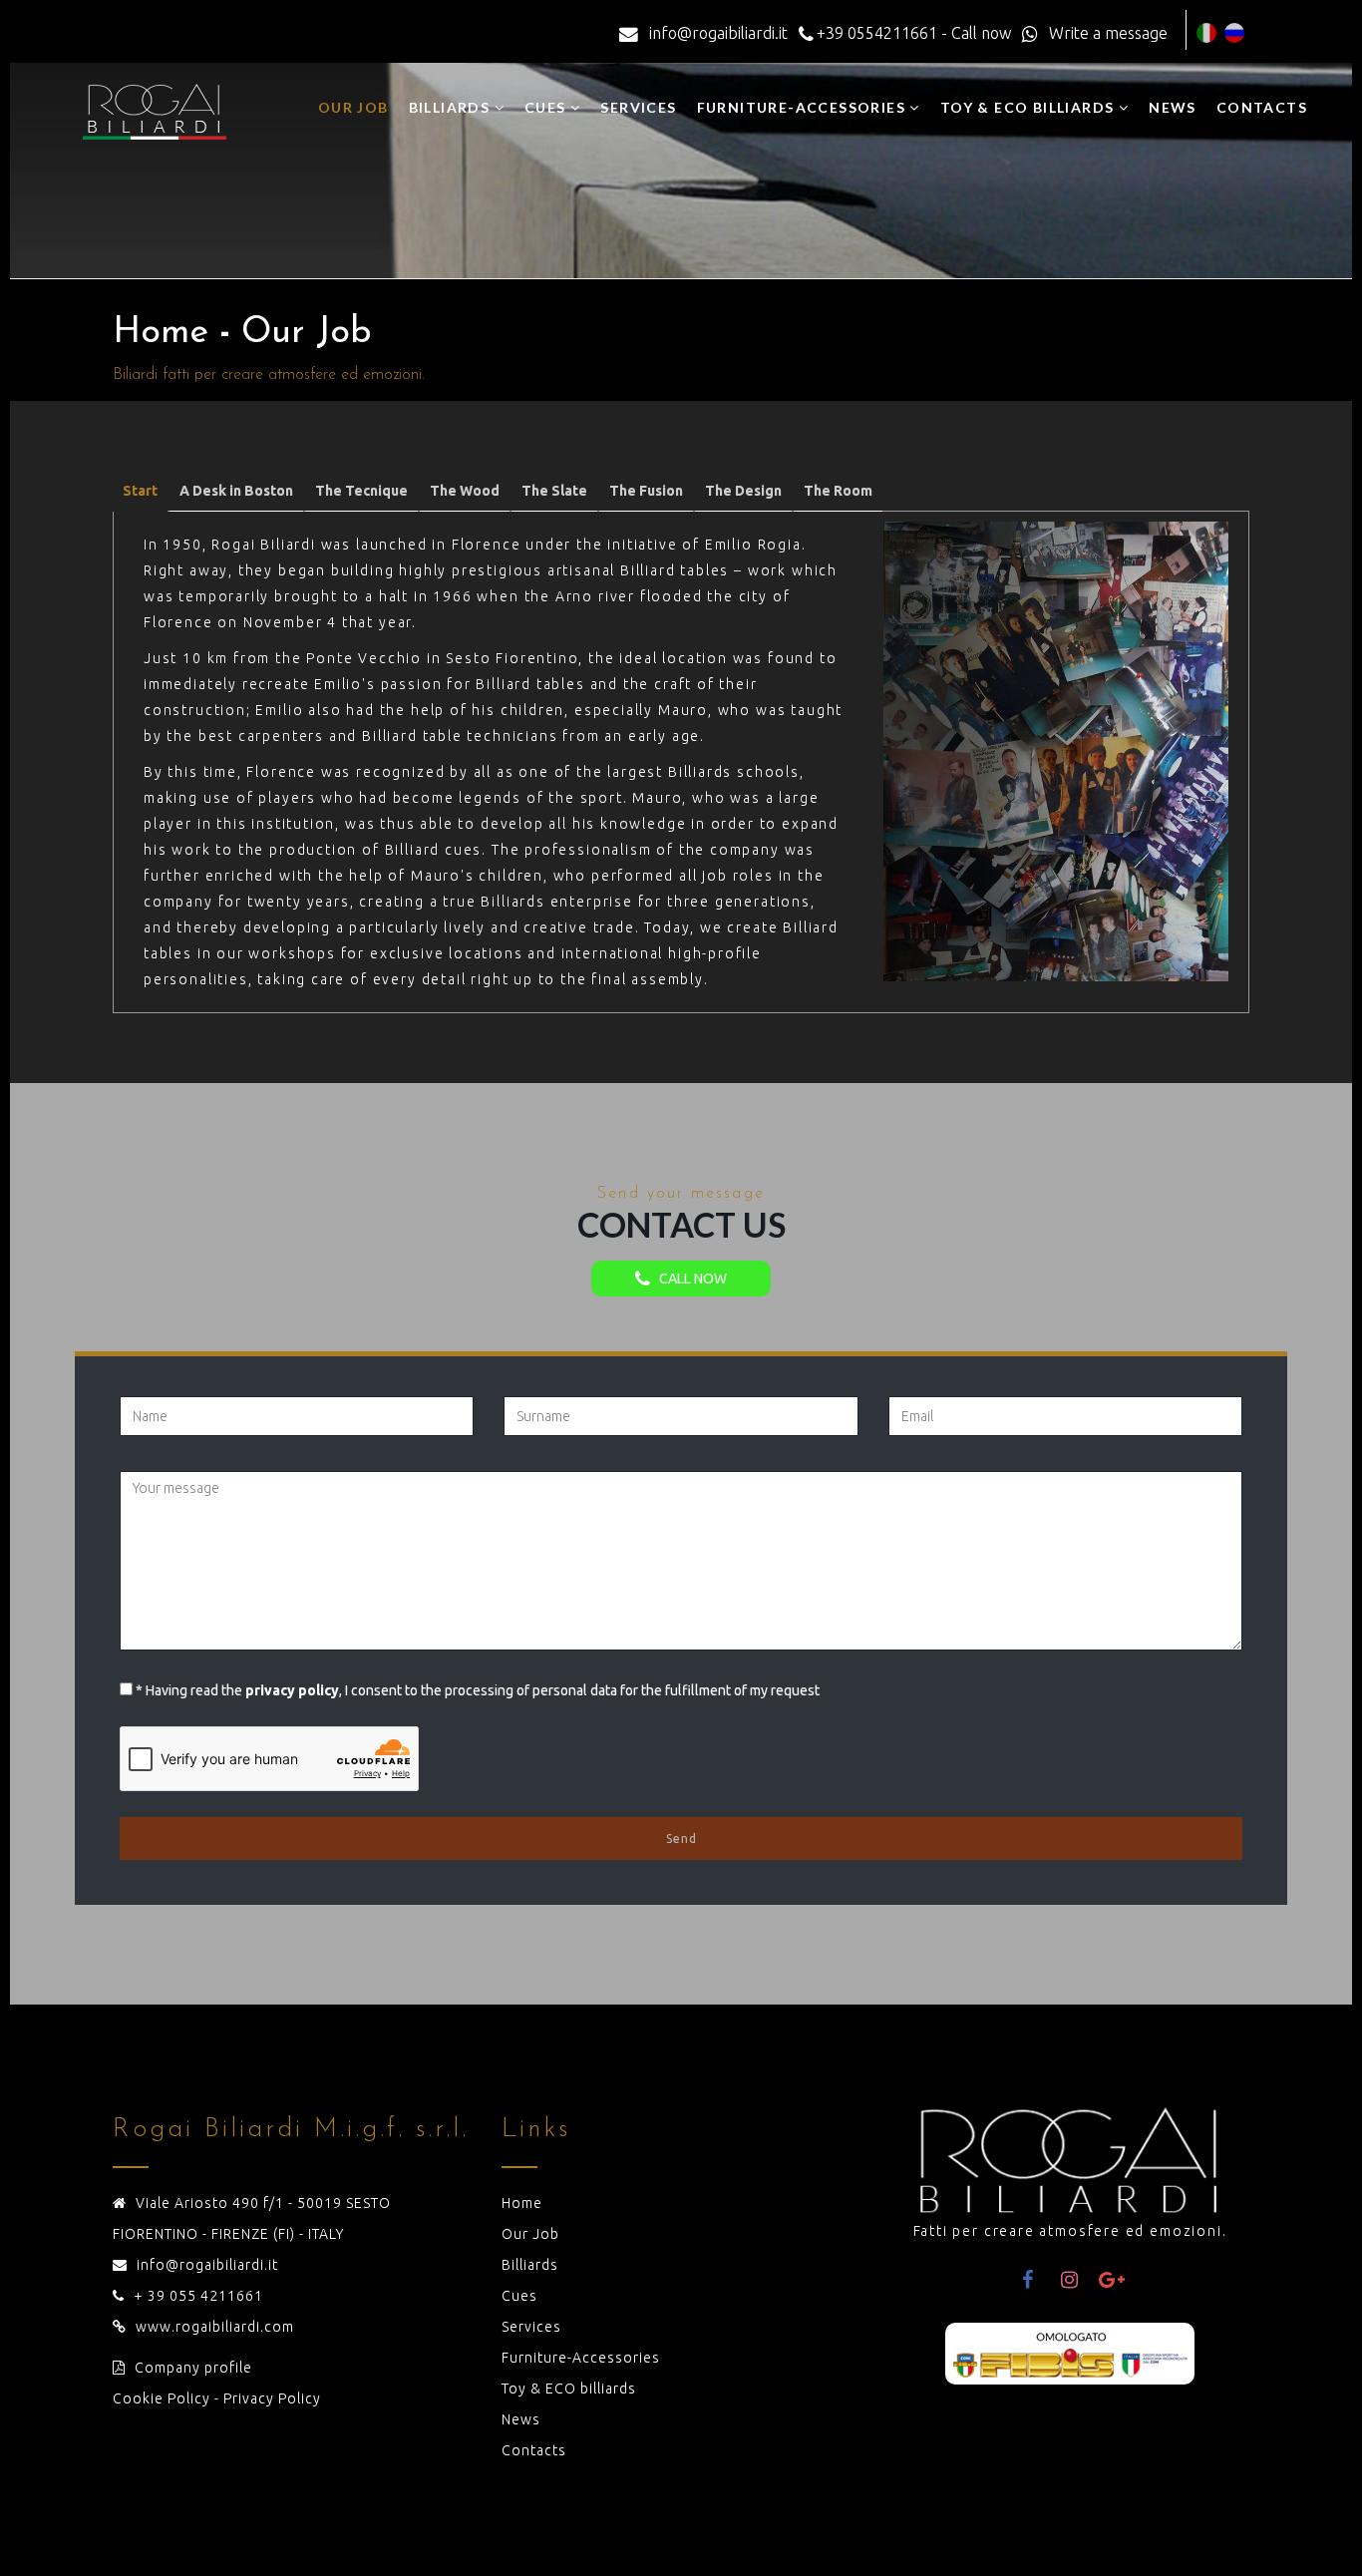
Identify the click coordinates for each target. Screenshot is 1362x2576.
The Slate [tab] (554, 491)
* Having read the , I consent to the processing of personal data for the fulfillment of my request (478, 1690)
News (1173, 107)
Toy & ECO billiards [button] (1029, 107)
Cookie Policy (162, 2398)
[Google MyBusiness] (1112, 2280)
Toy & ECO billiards (569, 2389)
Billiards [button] (452, 107)
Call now (688, 1279)
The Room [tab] (838, 491)
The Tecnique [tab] (361, 491)
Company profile (193, 2368)
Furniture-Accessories (581, 2358)
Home (522, 2203)
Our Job (353, 107)
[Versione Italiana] (1206, 33)
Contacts (1262, 107)
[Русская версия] (1234, 33)
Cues (519, 2296)
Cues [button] (547, 107)
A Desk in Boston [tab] (236, 491)
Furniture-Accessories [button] (804, 107)
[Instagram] (1070, 2280)
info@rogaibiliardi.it (207, 2265)
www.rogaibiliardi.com (215, 2327)
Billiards (530, 2265)
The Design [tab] (743, 491)
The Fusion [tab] (646, 491)
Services (638, 107)
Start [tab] (140, 491)
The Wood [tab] (465, 491)
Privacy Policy (272, 2398)
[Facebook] (1028, 2280)
